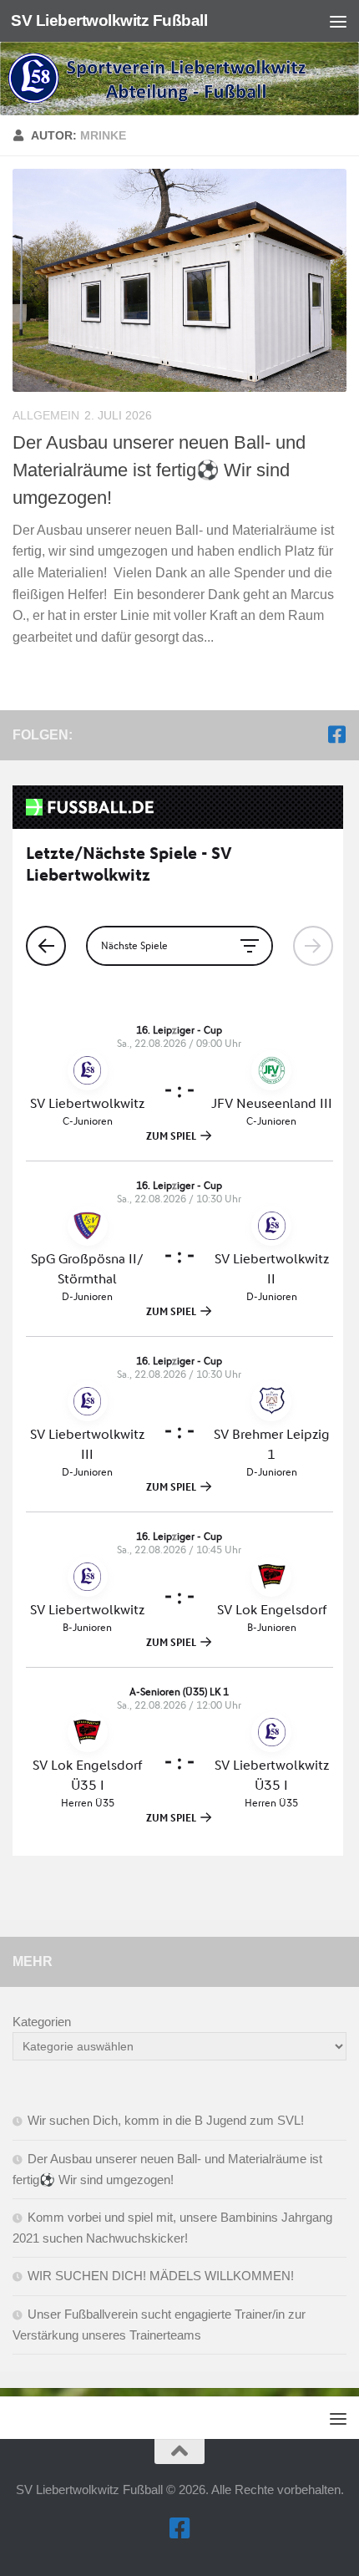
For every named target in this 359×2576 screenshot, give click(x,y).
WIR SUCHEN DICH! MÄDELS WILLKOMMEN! (161, 2276)
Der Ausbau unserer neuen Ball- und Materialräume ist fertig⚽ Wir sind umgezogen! (159, 470)
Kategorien (42, 2022)
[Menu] (338, 21)
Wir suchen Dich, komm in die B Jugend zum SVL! (166, 2120)
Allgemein (46, 415)
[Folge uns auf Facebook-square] (336, 734)
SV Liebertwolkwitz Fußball (109, 20)
